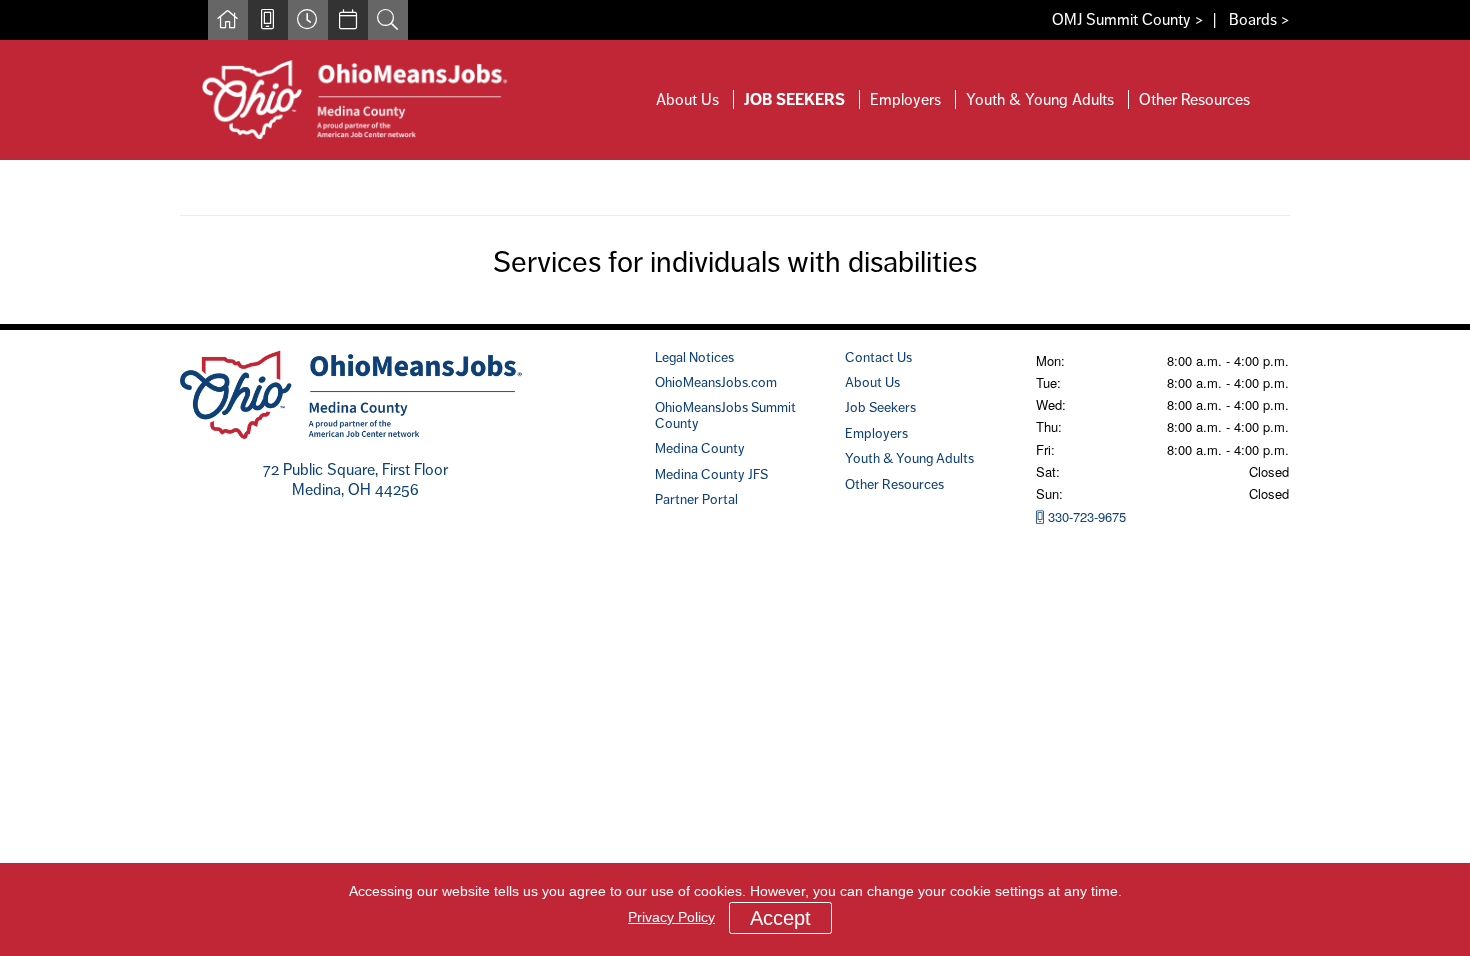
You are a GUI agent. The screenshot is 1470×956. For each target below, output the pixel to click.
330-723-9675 (1085, 516)
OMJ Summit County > (1128, 19)
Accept (780, 918)
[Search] (388, 20)
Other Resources (1194, 99)
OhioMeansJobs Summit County (725, 414)
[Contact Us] (268, 20)
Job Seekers (794, 99)
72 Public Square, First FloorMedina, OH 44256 (355, 479)
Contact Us (878, 357)
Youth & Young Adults (1040, 99)
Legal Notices (694, 357)
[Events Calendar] (348, 20)
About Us (687, 99)
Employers (905, 99)
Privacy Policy (671, 917)
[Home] (228, 20)
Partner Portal (696, 499)
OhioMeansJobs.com (716, 382)
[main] (735, 242)
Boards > (1259, 19)
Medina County (700, 448)
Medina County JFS (711, 474)
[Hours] (308, 20)
